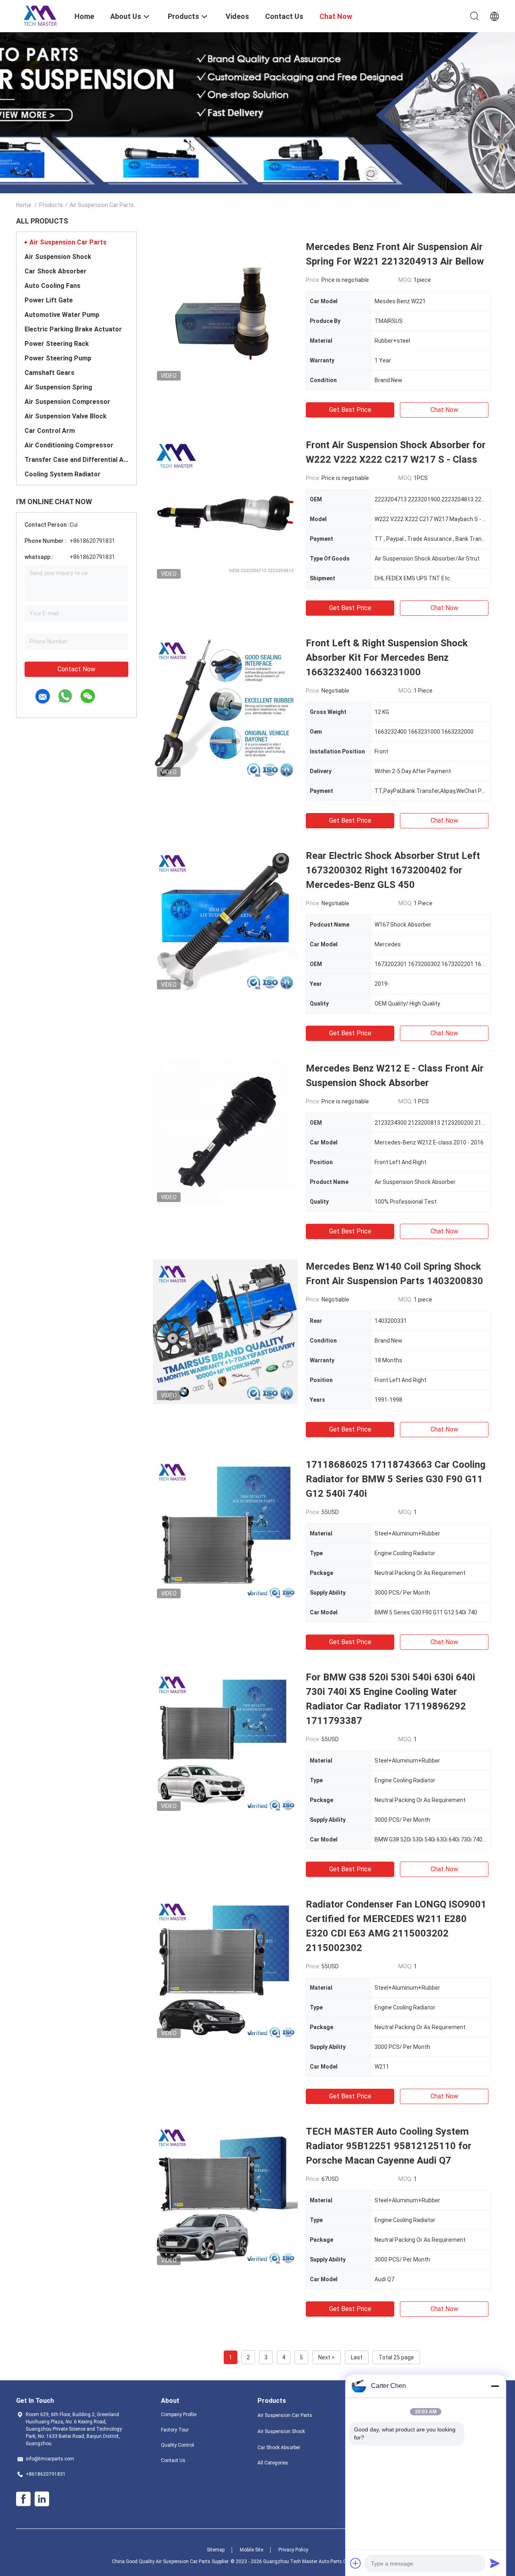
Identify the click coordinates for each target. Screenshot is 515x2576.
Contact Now (76, 669)
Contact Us (173, 2460)
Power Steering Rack (57, 344)
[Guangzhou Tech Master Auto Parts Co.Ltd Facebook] (23, 2499)
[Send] (495, 2563)
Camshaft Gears (49, 373)
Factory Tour (175, 2430)
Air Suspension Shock (58, 257)
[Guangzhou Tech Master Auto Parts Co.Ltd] (40, 15)
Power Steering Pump (58, 358)
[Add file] (356, 2563)
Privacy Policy (293, 2550)
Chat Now (444, 410)
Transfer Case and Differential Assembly (76, 460)
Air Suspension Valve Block (66, 416)
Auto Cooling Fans (53, 286)
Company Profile (179, 2415)
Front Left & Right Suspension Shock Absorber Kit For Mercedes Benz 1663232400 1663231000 (387, 658)
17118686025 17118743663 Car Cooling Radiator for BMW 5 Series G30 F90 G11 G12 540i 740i (396, 1479)
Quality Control (177, 2445)
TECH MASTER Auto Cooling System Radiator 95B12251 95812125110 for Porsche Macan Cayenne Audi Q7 (389, 2146)
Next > (327, 2357)
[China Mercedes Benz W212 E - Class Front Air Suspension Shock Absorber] (225, 1134)
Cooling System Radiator (63, 474)
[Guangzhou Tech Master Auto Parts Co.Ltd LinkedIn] (42, 2499)
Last (357, 2357)
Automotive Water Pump (62, 315)
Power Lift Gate (49, 300)
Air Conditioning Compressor (69, 445)
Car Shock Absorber (56, 271)
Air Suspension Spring (58, 387)
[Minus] (495, 2386)
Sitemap (216, 2550)
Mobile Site (251, 2550)
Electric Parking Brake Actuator (73, 329)
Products (51, 205)
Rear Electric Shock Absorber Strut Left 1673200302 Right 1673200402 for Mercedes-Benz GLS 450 (393, 870)
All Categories (273, 2463)
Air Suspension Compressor (67, 402)
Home (24, 205)
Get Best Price (350, 410)
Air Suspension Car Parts (68, 242)
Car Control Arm (50, 431)
